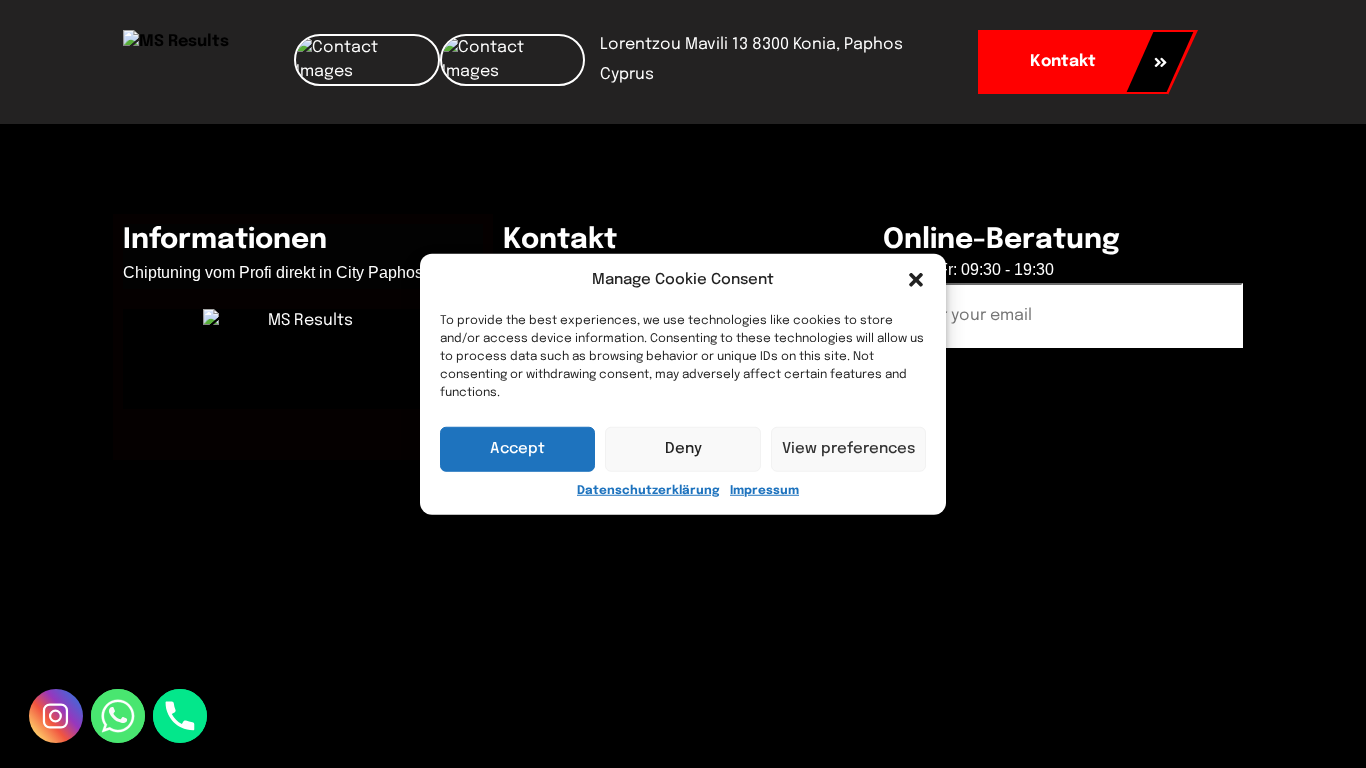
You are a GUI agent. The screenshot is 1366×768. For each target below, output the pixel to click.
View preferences (848, 449)
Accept (517, 449)
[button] (916, 280)
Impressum (764, 490)
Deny (683, 449)
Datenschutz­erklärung (648, 490)
